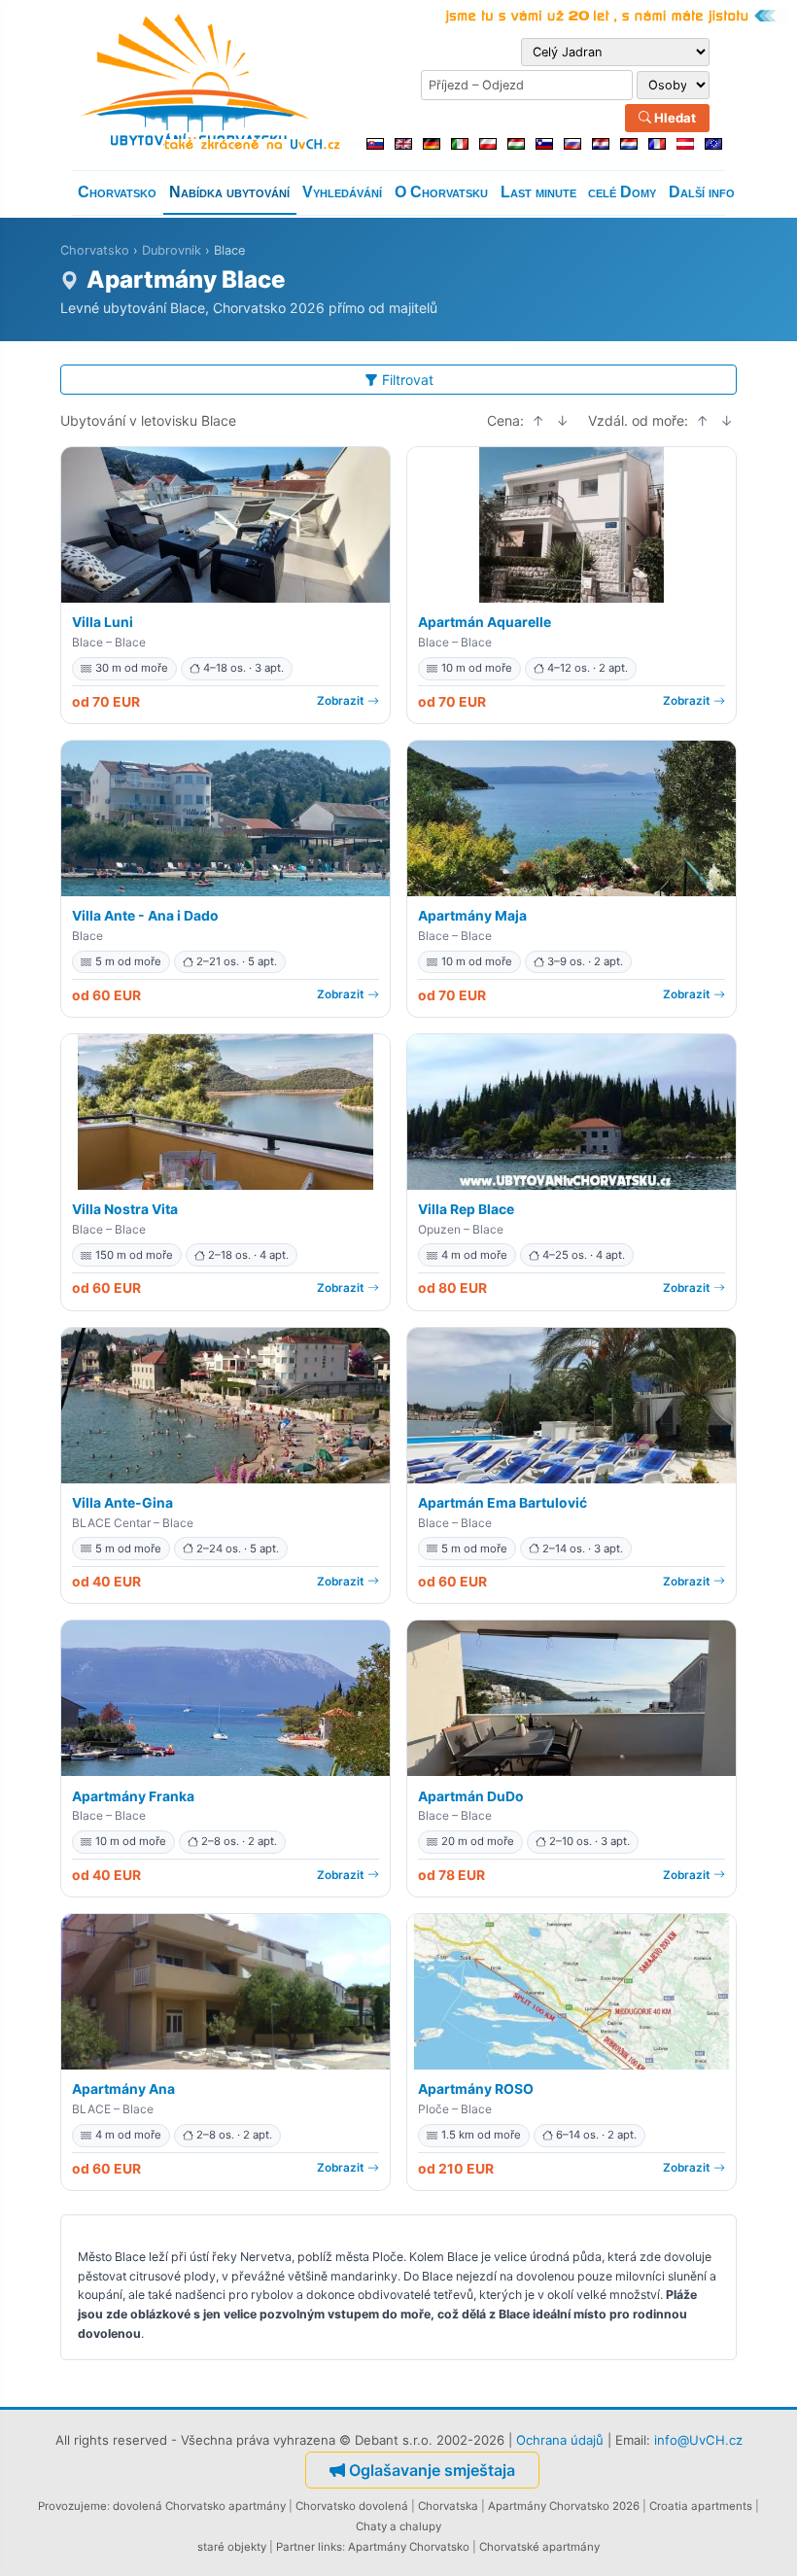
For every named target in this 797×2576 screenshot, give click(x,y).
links (330, 2547)
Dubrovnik (172, 250)
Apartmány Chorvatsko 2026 (564, 2506)
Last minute (538, 192)
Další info (702, 192)
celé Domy (622, 192)
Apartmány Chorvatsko (409, 2547)
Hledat (674, 118)
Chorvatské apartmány (539, 2547)
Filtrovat (408, 380)
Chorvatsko (117, 192)
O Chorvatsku (441, 192)
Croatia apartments (701, 2506)
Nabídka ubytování (229, 192)
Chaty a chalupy (398, 2526)
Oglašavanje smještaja (432, 2470)
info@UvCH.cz (698, 2440)
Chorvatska (448, 2506)
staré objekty (232, 2547)
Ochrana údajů (560, 2440)
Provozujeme (72, 2506)
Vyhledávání (342, 192)
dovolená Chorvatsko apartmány (199, 2506)
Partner (295, 2547)
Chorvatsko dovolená (352, 2506)
